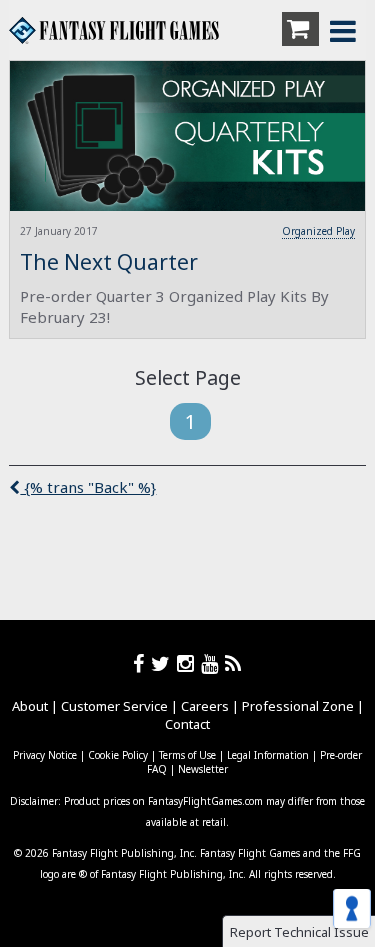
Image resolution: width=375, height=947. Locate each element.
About (30, 706)
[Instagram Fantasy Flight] (189, 663)
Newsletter (203, 769)
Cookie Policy (118, 755)
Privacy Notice (45, 755)
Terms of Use (187, 755)
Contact (187, 724)
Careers (205, 706)
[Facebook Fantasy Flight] (142, 663)
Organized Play (318, 231)
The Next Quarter (109, 262)
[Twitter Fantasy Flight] (164, 663)
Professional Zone (298, 706)
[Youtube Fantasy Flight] (213, 663)
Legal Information (268, 755)
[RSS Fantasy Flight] (233, 663)
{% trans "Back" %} (88, 487)
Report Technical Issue (299, 932)
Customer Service (114, 706)
